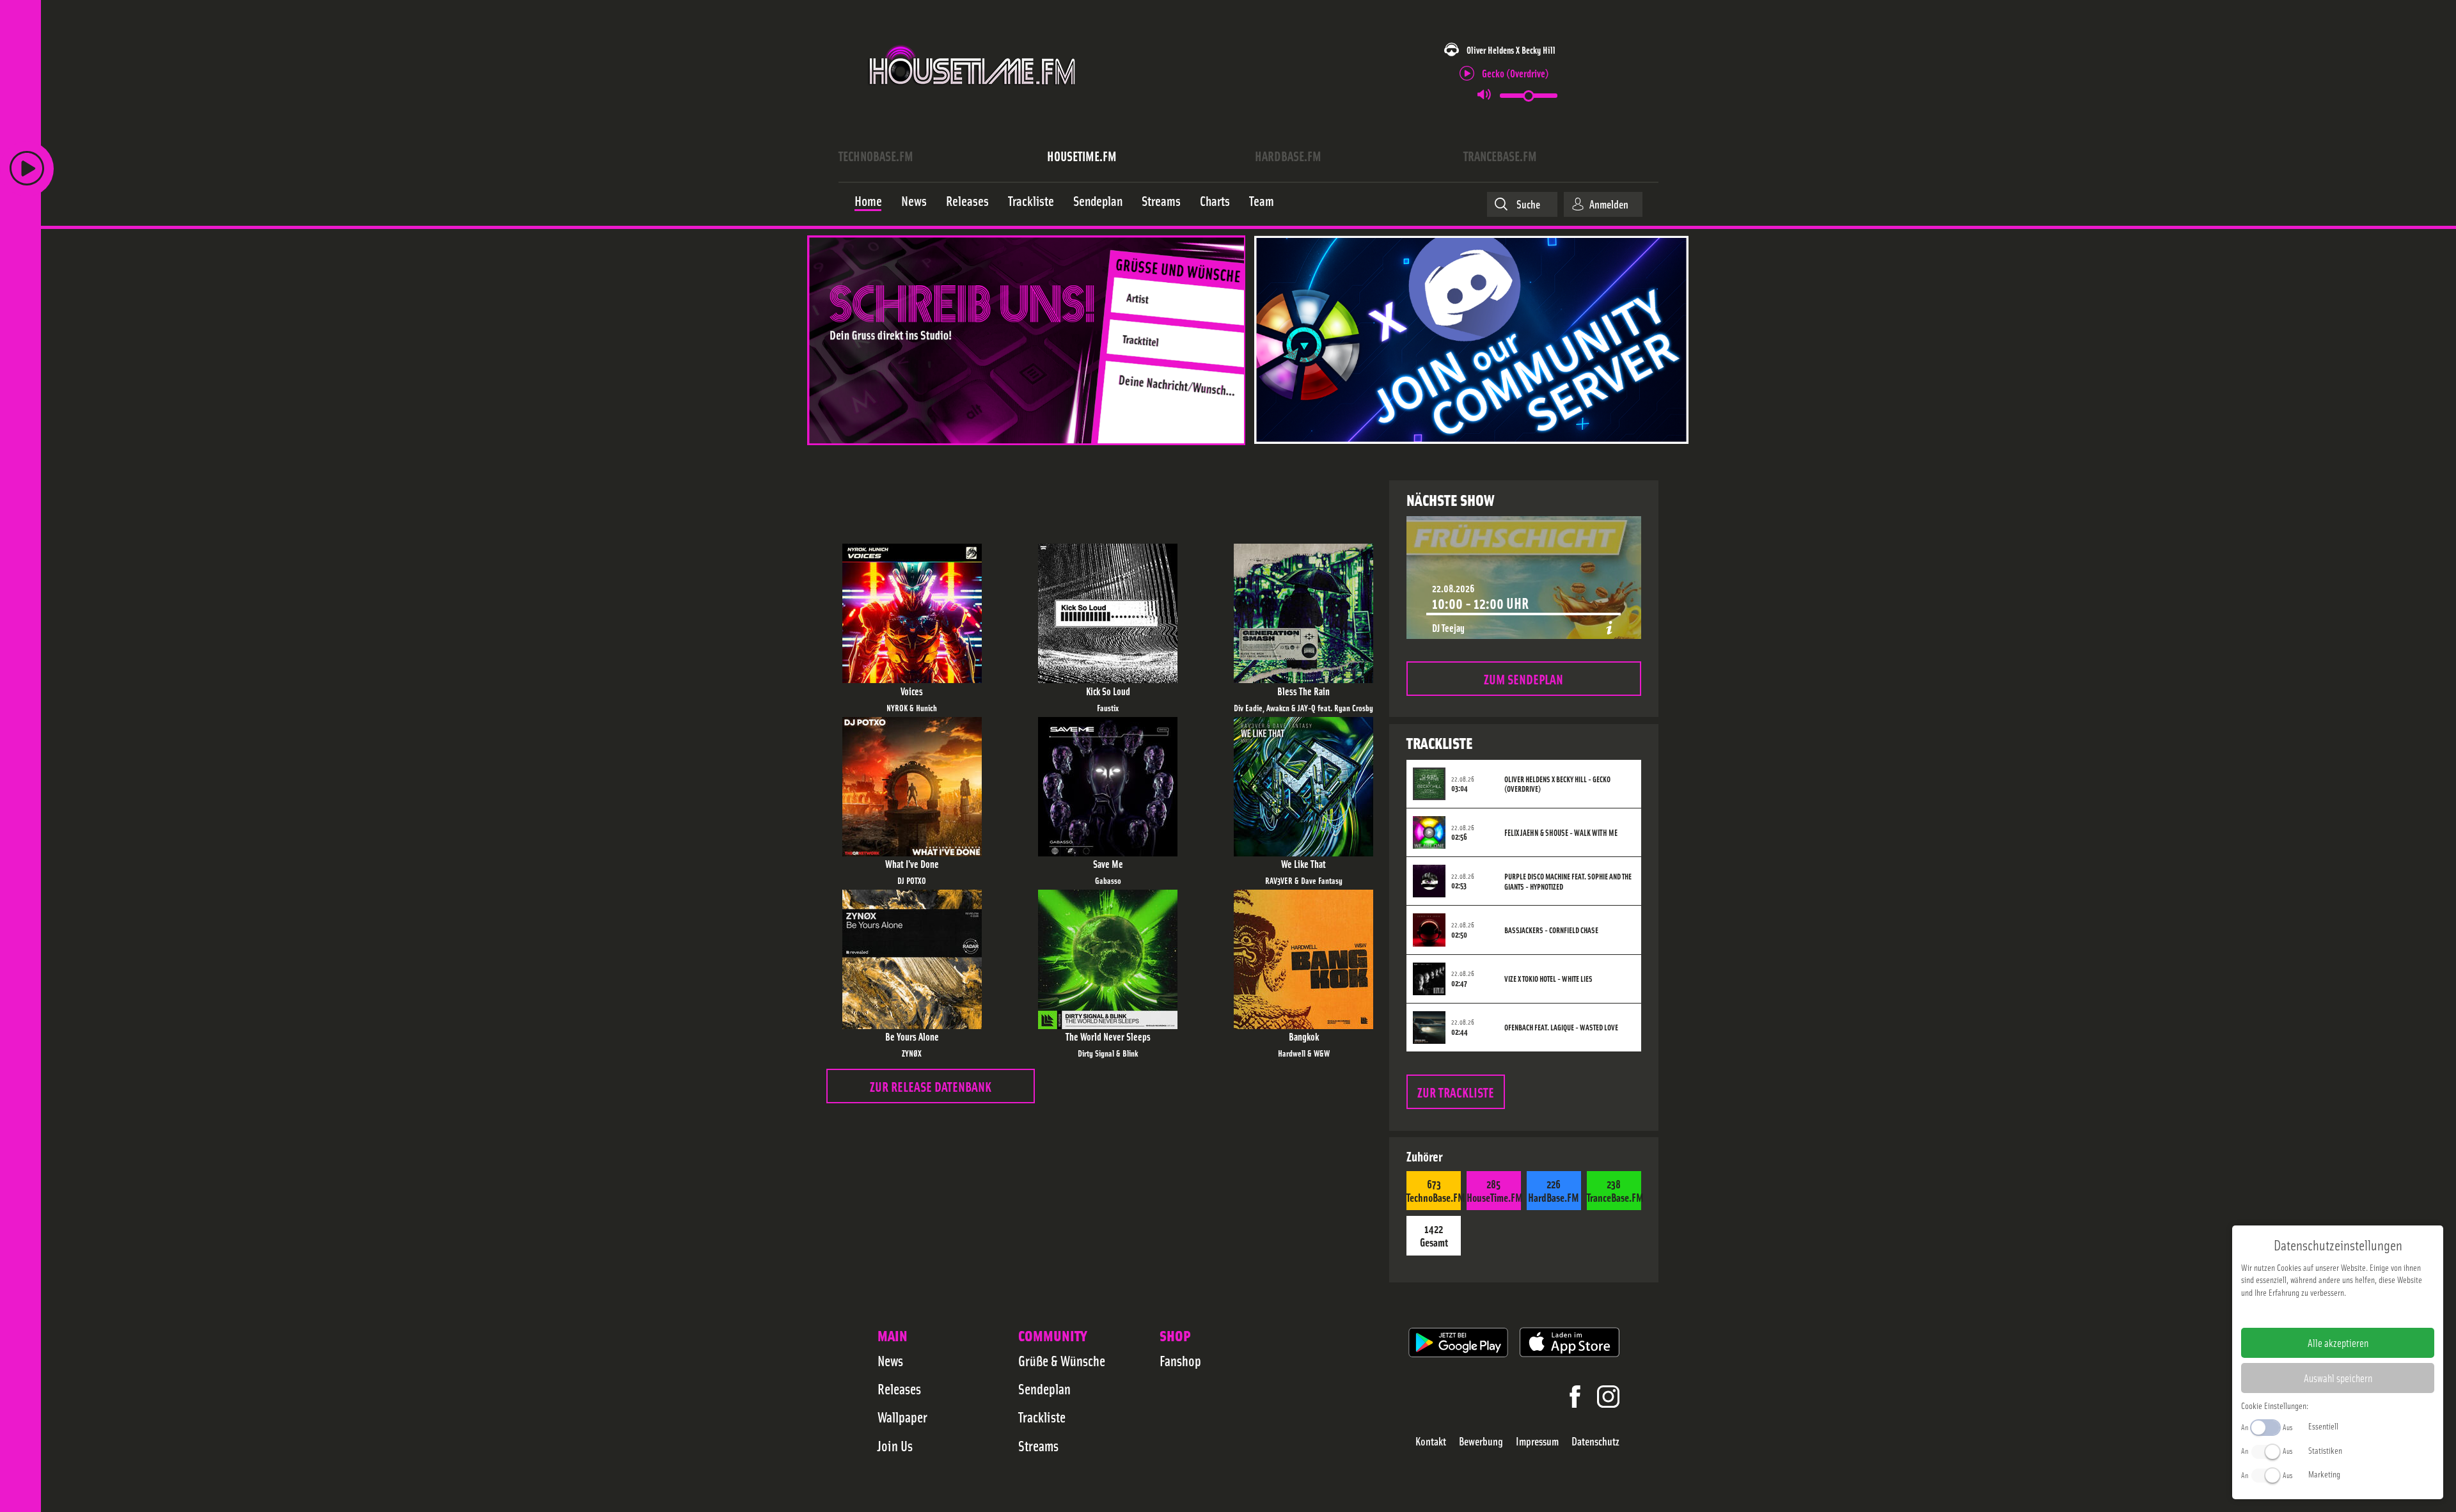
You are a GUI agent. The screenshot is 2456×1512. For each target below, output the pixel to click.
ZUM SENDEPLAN (1523, 678)
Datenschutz (1595, 1441)
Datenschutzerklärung (2360, 1312)
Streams (1038, 1445)
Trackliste (1042, 1417)
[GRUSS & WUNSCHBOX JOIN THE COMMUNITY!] (1248, 341)
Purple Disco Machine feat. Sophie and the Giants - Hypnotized (1568, 881)
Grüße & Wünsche (1062, 1360)
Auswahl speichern (2338, 1378)
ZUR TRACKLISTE (1456, 1091)
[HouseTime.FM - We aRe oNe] (973, 98)
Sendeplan (1044, 1389)
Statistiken (2325, 1450)
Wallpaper (902, 1417)
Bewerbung (1481, 1441)
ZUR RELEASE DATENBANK (931, 1086)
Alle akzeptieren (2338, 1343)
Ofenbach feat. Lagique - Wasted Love (1561, 1027)
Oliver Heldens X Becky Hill (1511, 50)
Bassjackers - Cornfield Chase (1551, 930)
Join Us (895, 1445)
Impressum (1537, 1441)
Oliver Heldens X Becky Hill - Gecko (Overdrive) (1557, 784)
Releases (899, 1389)
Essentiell (2323, 1426)
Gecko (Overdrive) (1515, 73)
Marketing (2324, 1474)
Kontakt (1431, 1441)
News (890, 1360)
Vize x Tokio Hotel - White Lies (1548, 979)
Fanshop (1180, 1360)
